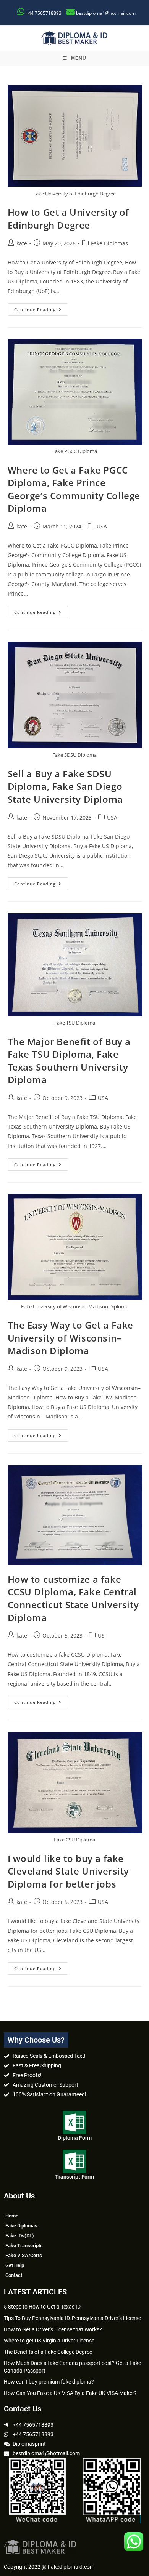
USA (102, 526)
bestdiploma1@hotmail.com (106, 13)
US (101, 1635)
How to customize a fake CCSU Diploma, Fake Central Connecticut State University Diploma (73, 1598)
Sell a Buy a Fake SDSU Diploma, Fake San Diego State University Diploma (65, 786)
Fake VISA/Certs (24, 2255)
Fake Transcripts (24, 2245)
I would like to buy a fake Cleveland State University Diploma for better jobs (69, 1871)
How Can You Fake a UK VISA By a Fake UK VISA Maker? (70, 2393)
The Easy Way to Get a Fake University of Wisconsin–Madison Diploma (71, 1338)
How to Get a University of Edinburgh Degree (69, 219)
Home (12, 2216)
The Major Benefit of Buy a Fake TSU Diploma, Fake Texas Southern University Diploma (69, 1061)
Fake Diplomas (109, 243)
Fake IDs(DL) (20, 2236)
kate (22, 243)
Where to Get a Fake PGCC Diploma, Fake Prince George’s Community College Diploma (74, 489)
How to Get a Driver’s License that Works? (53, 2329)
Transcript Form (74, 2177)
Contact (14, 2275)
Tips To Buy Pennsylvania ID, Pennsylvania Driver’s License (72, 2318)
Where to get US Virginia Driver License (49, 2341)
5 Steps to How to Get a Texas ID (42, 2307)
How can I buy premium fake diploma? (49, 2382)
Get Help (15, 2265)
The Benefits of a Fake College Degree (48, 2352)
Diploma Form (75, 2138)
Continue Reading (41, 308)
